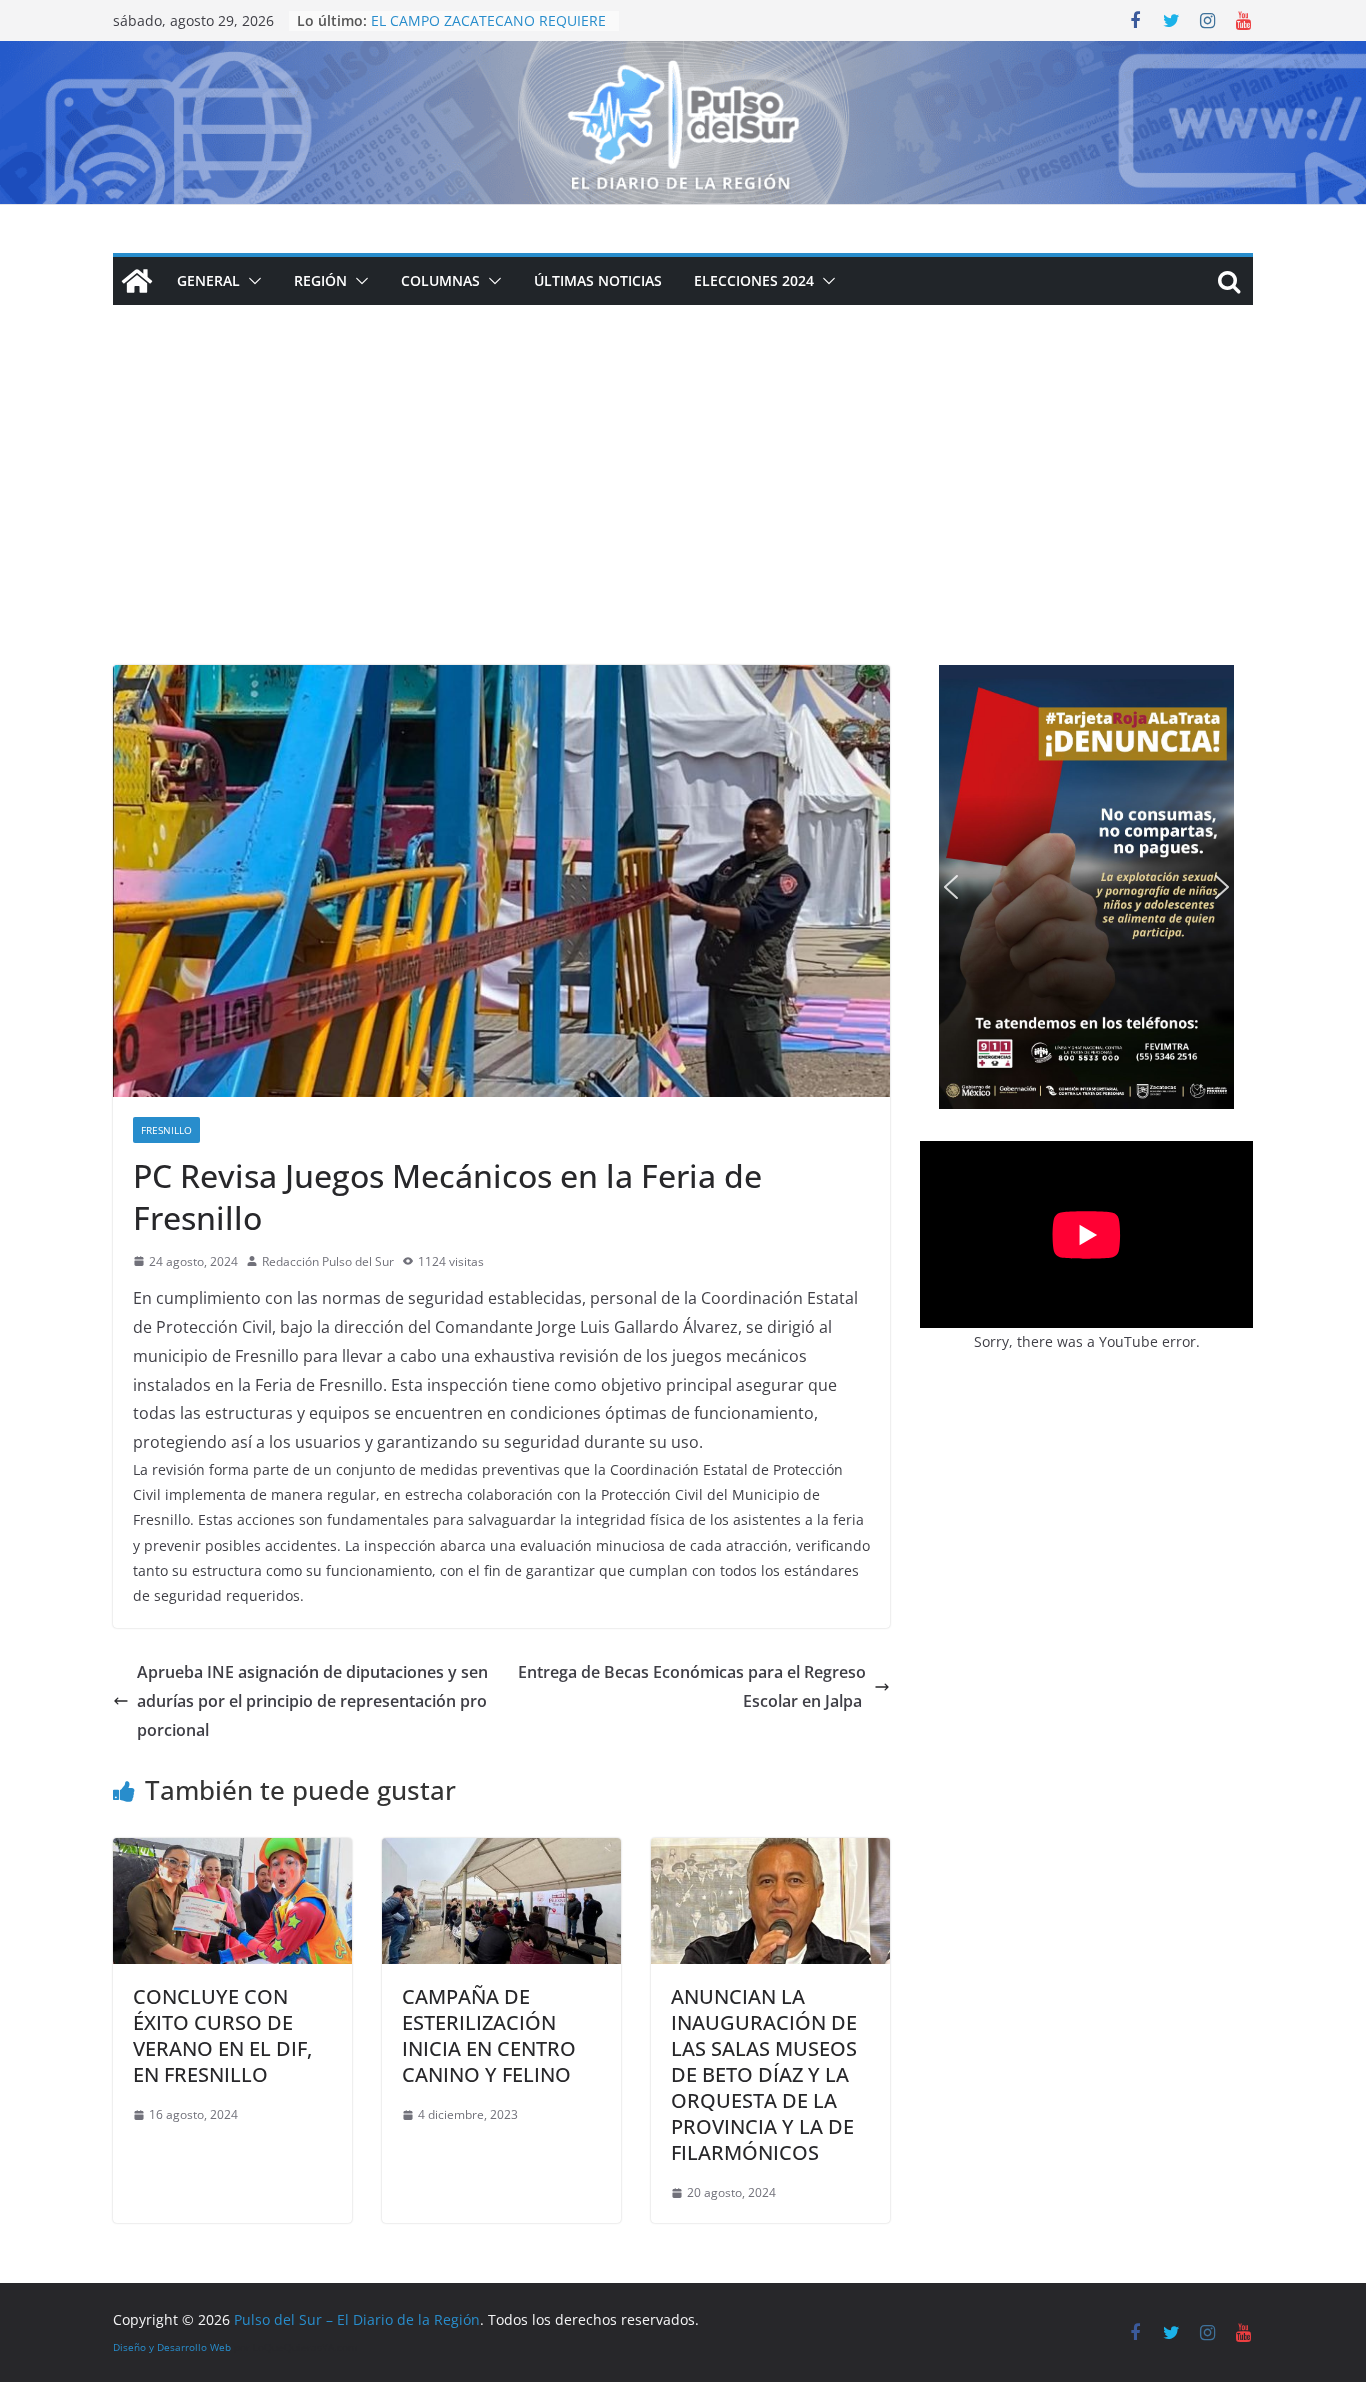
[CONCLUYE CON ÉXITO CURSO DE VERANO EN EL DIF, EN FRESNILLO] (232, 1852)
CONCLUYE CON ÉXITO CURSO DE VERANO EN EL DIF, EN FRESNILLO (222, 2035)
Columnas (440, 280)
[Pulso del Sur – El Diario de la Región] (683, 55)
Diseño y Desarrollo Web (172, 2347)
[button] (251, 281)
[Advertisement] (683, 515)
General (208, 280)
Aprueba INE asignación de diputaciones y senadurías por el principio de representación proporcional (312, 1701)
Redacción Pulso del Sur (328, 1261)
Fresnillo (166, 1130)
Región (320, 280)
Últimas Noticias (598, 280)
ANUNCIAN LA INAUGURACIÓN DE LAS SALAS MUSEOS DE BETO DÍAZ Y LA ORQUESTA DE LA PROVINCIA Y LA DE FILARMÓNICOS (764, 2074)
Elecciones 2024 (754, 280)
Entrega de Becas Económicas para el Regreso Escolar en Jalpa (692, 1686)
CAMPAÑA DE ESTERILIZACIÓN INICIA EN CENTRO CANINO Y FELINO (489, 2035)
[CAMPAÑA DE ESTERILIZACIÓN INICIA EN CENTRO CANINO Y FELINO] (501, 1852)
